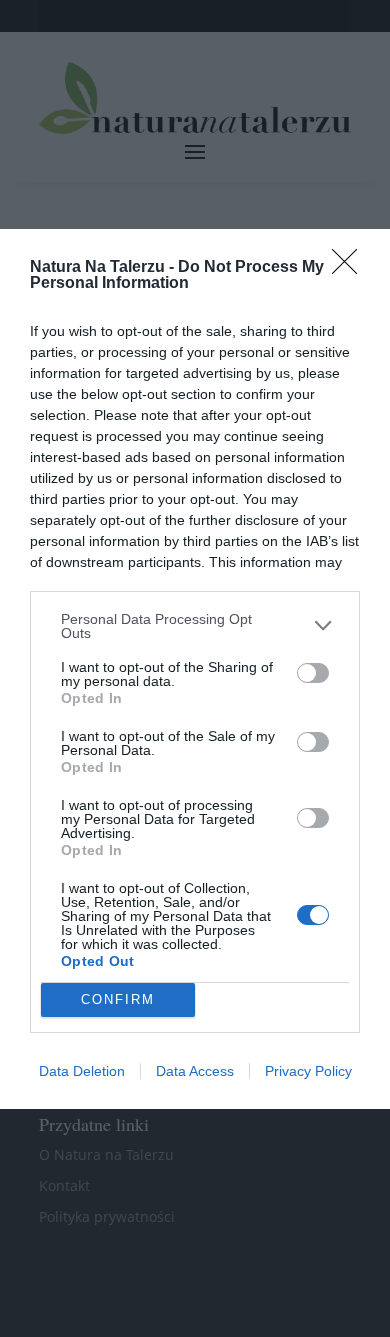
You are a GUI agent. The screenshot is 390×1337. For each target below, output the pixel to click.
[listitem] (195, 626)
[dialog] (195, 669)
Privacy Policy (308, 1071)
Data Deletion (82, 1071)
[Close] (351, 268)
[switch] (313, 673)
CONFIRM (118, 999)
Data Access (195, 1071)
